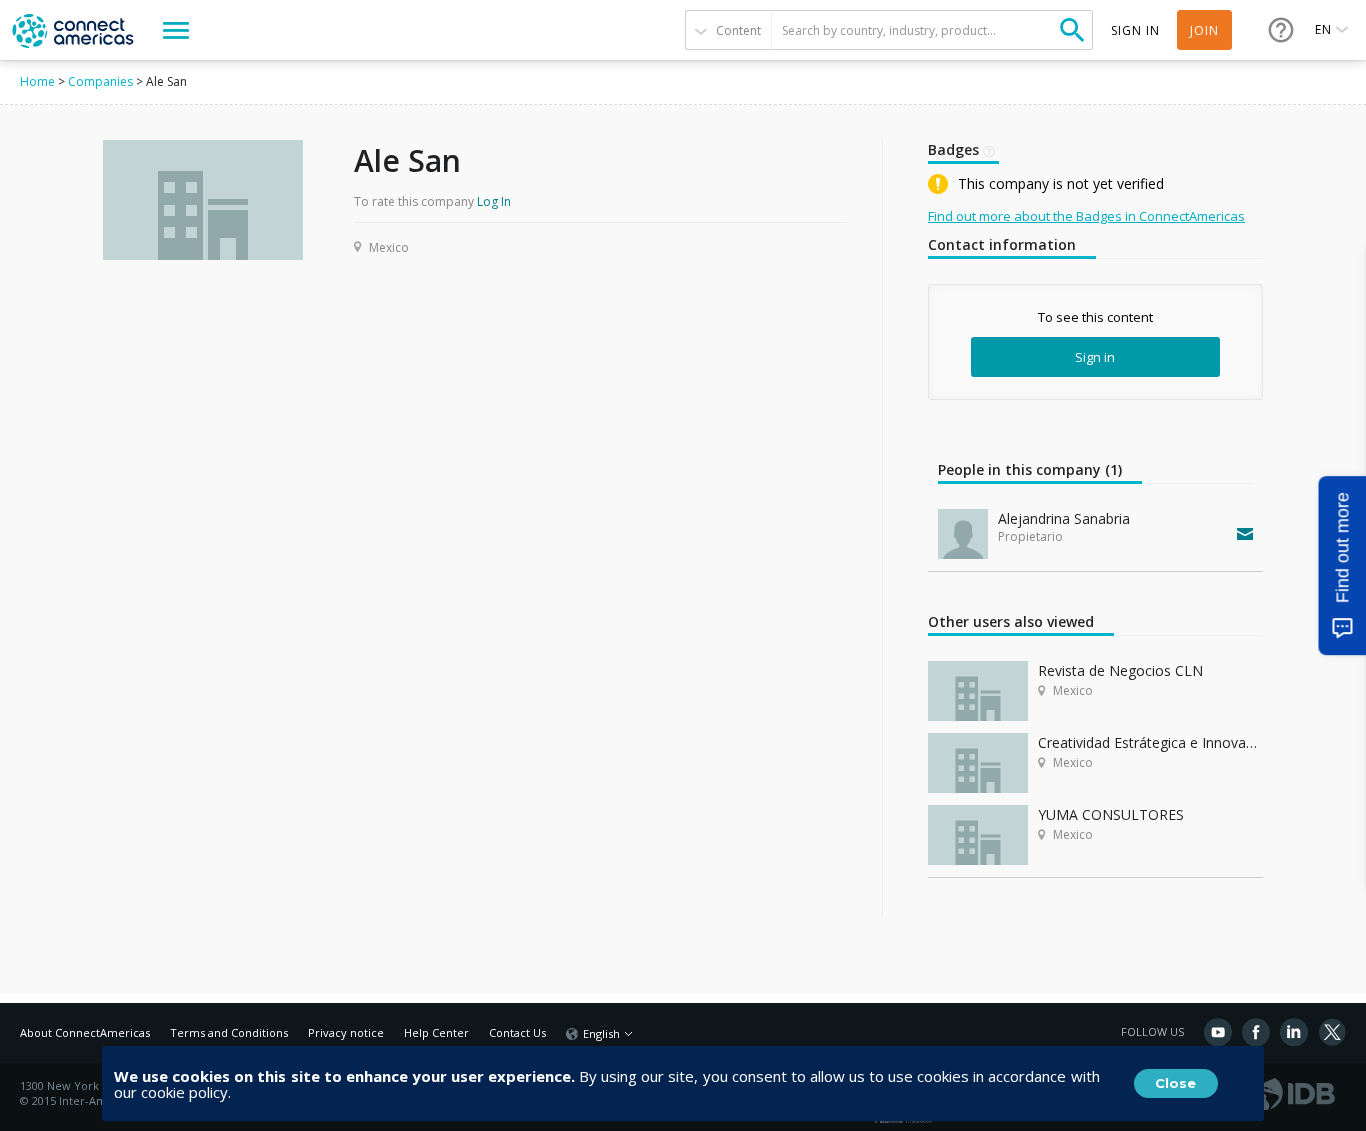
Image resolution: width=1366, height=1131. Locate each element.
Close (1175, 1083)
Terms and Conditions (229, 1032)
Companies (100, 81)
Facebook (1256, 1032)
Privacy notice (346, 1032)
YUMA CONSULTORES (1111, 814)
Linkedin (1294, 1032)
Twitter (1332, 1032)
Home (37, 81)
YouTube (1218, 1032)
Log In (494, 201)
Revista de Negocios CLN (1120, 670)
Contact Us (517, 1032)
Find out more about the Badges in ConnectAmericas (1086, 216)
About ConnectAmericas (85, 1032)
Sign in (1095, 357)
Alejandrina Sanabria (1064, 518)
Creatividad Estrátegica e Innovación (1150, 742)
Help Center (436, 1032)
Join (1204, 30)
